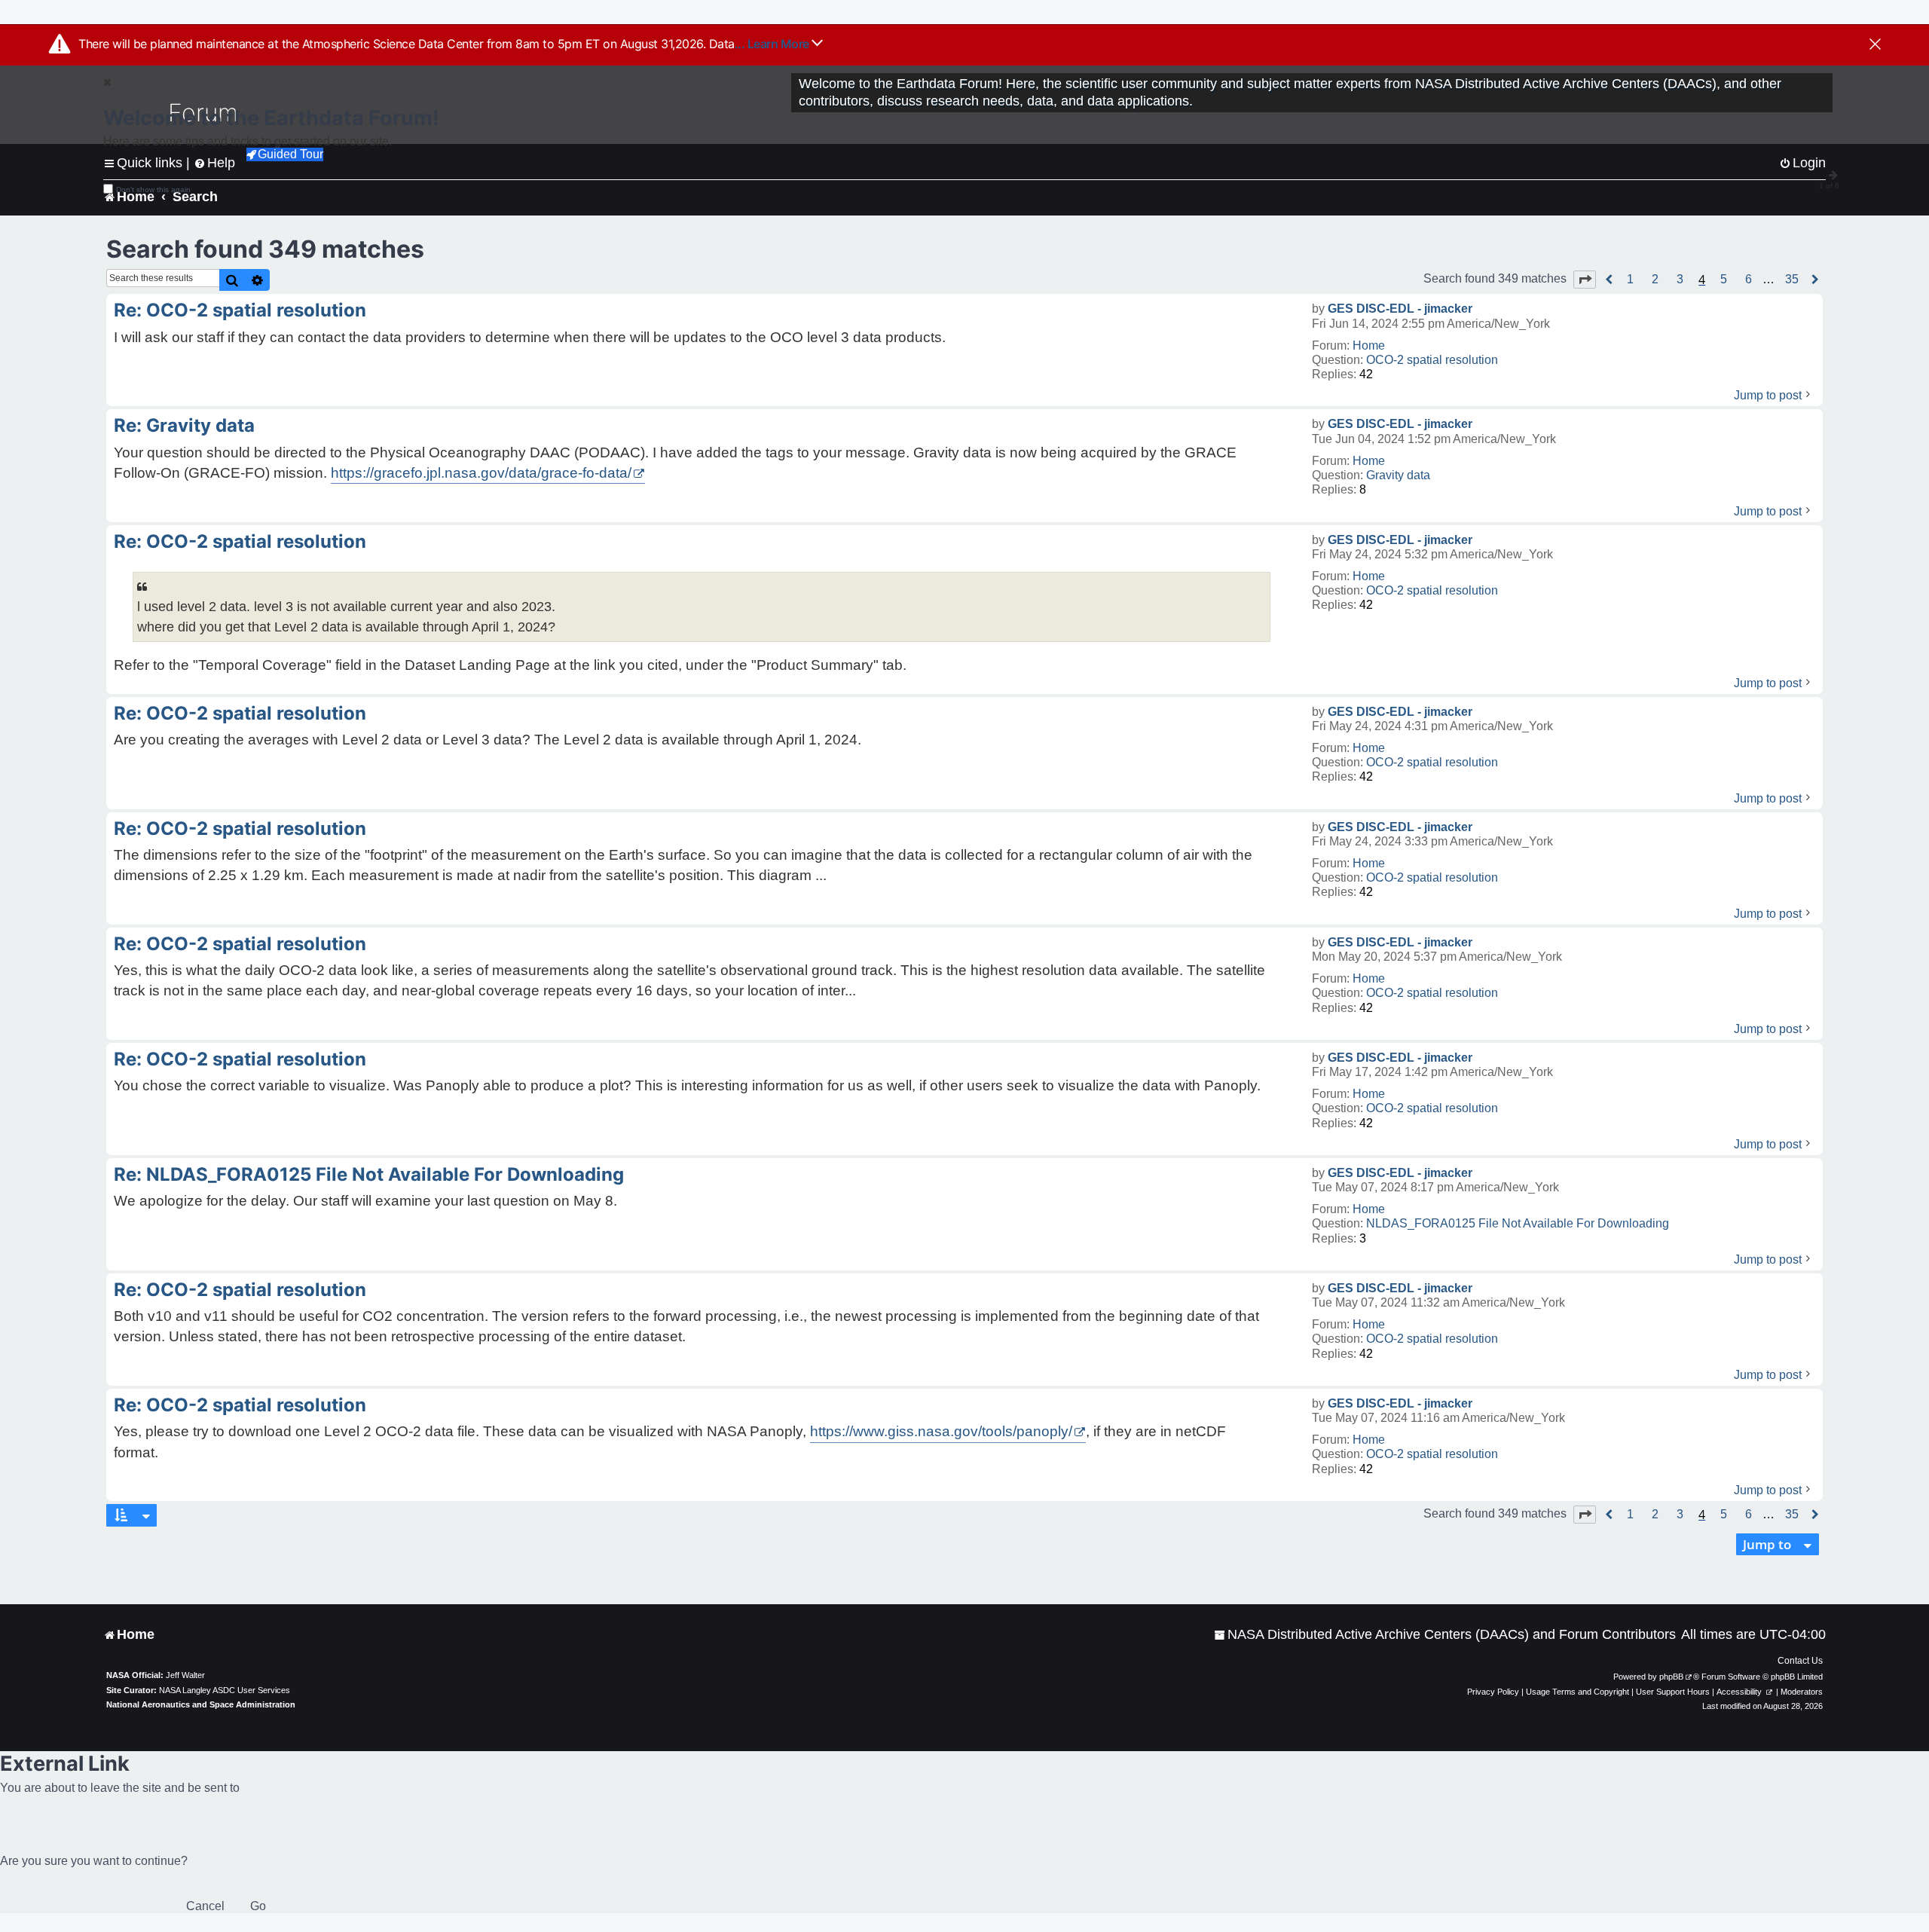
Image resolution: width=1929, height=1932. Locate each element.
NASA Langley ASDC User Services (225, 1690)
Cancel (205, 1906)
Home (1369, 345)
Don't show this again (153, 190)
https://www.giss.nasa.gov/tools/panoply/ (941, 1431)
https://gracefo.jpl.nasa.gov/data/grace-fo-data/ (481, 473)
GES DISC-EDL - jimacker (1400, 309)
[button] (1585, 280)
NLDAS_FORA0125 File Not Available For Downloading (1518, 1223)
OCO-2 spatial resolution (1432, 360)
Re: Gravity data (184, 425)
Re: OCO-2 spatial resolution (240, 310)
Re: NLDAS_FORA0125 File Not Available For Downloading (369, 1174)
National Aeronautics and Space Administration (201, 1704)
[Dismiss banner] (1875, 45)
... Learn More (773, 44)
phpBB (1671, 1677)
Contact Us (1800, 1661)
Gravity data (1398, 475)
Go (258, 1906)
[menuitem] (1445, 1635)
